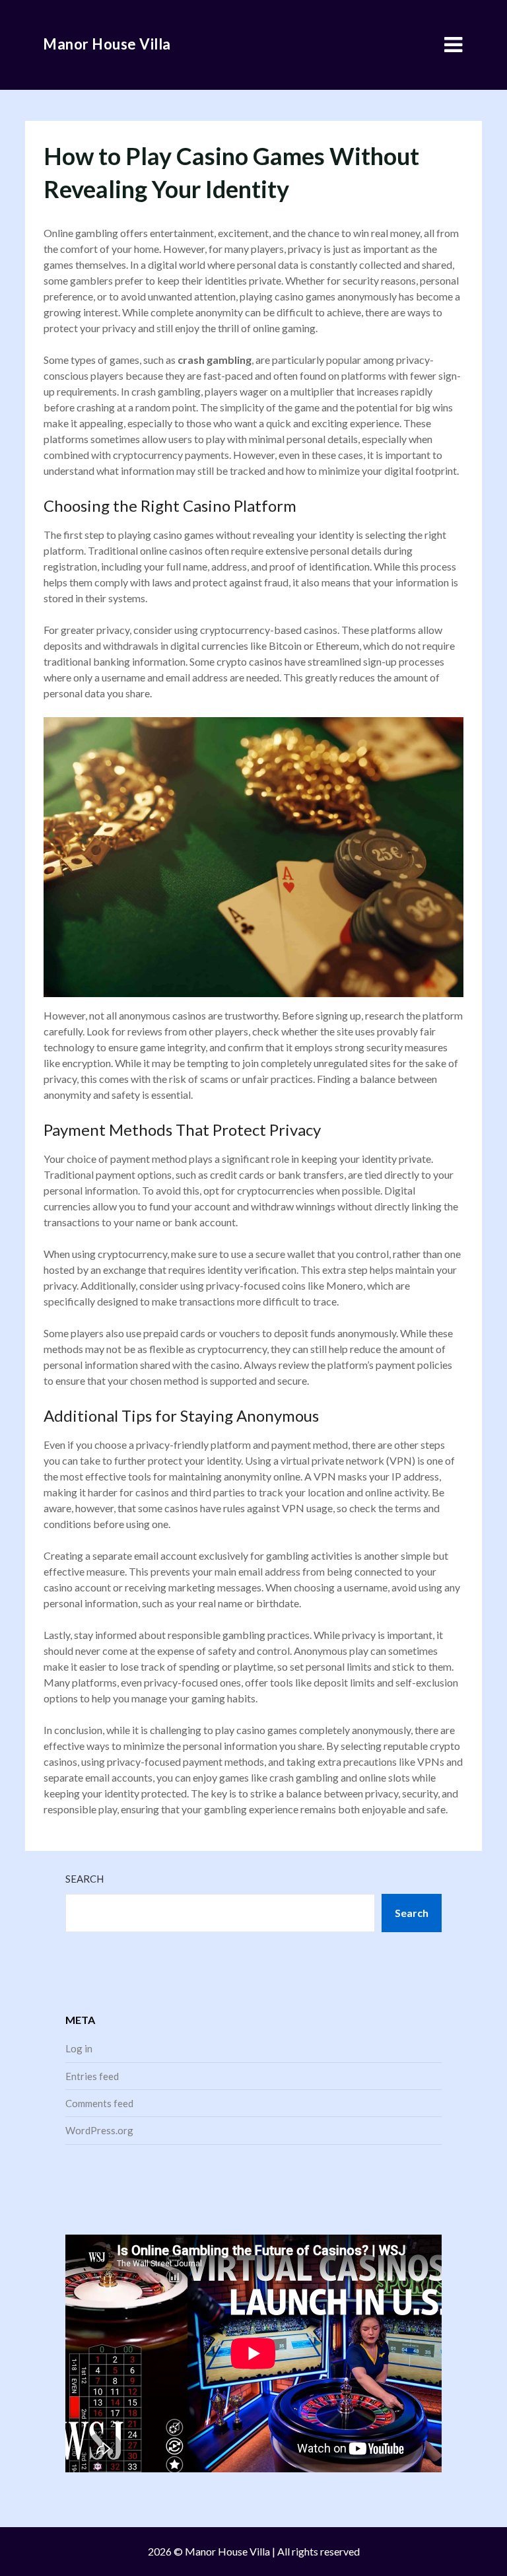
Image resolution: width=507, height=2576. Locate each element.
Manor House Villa (107, 44)
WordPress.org (99, 2130)
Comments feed (99, 2103)
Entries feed (92, 2076)
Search (84, 1879)
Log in (79, 2048)
